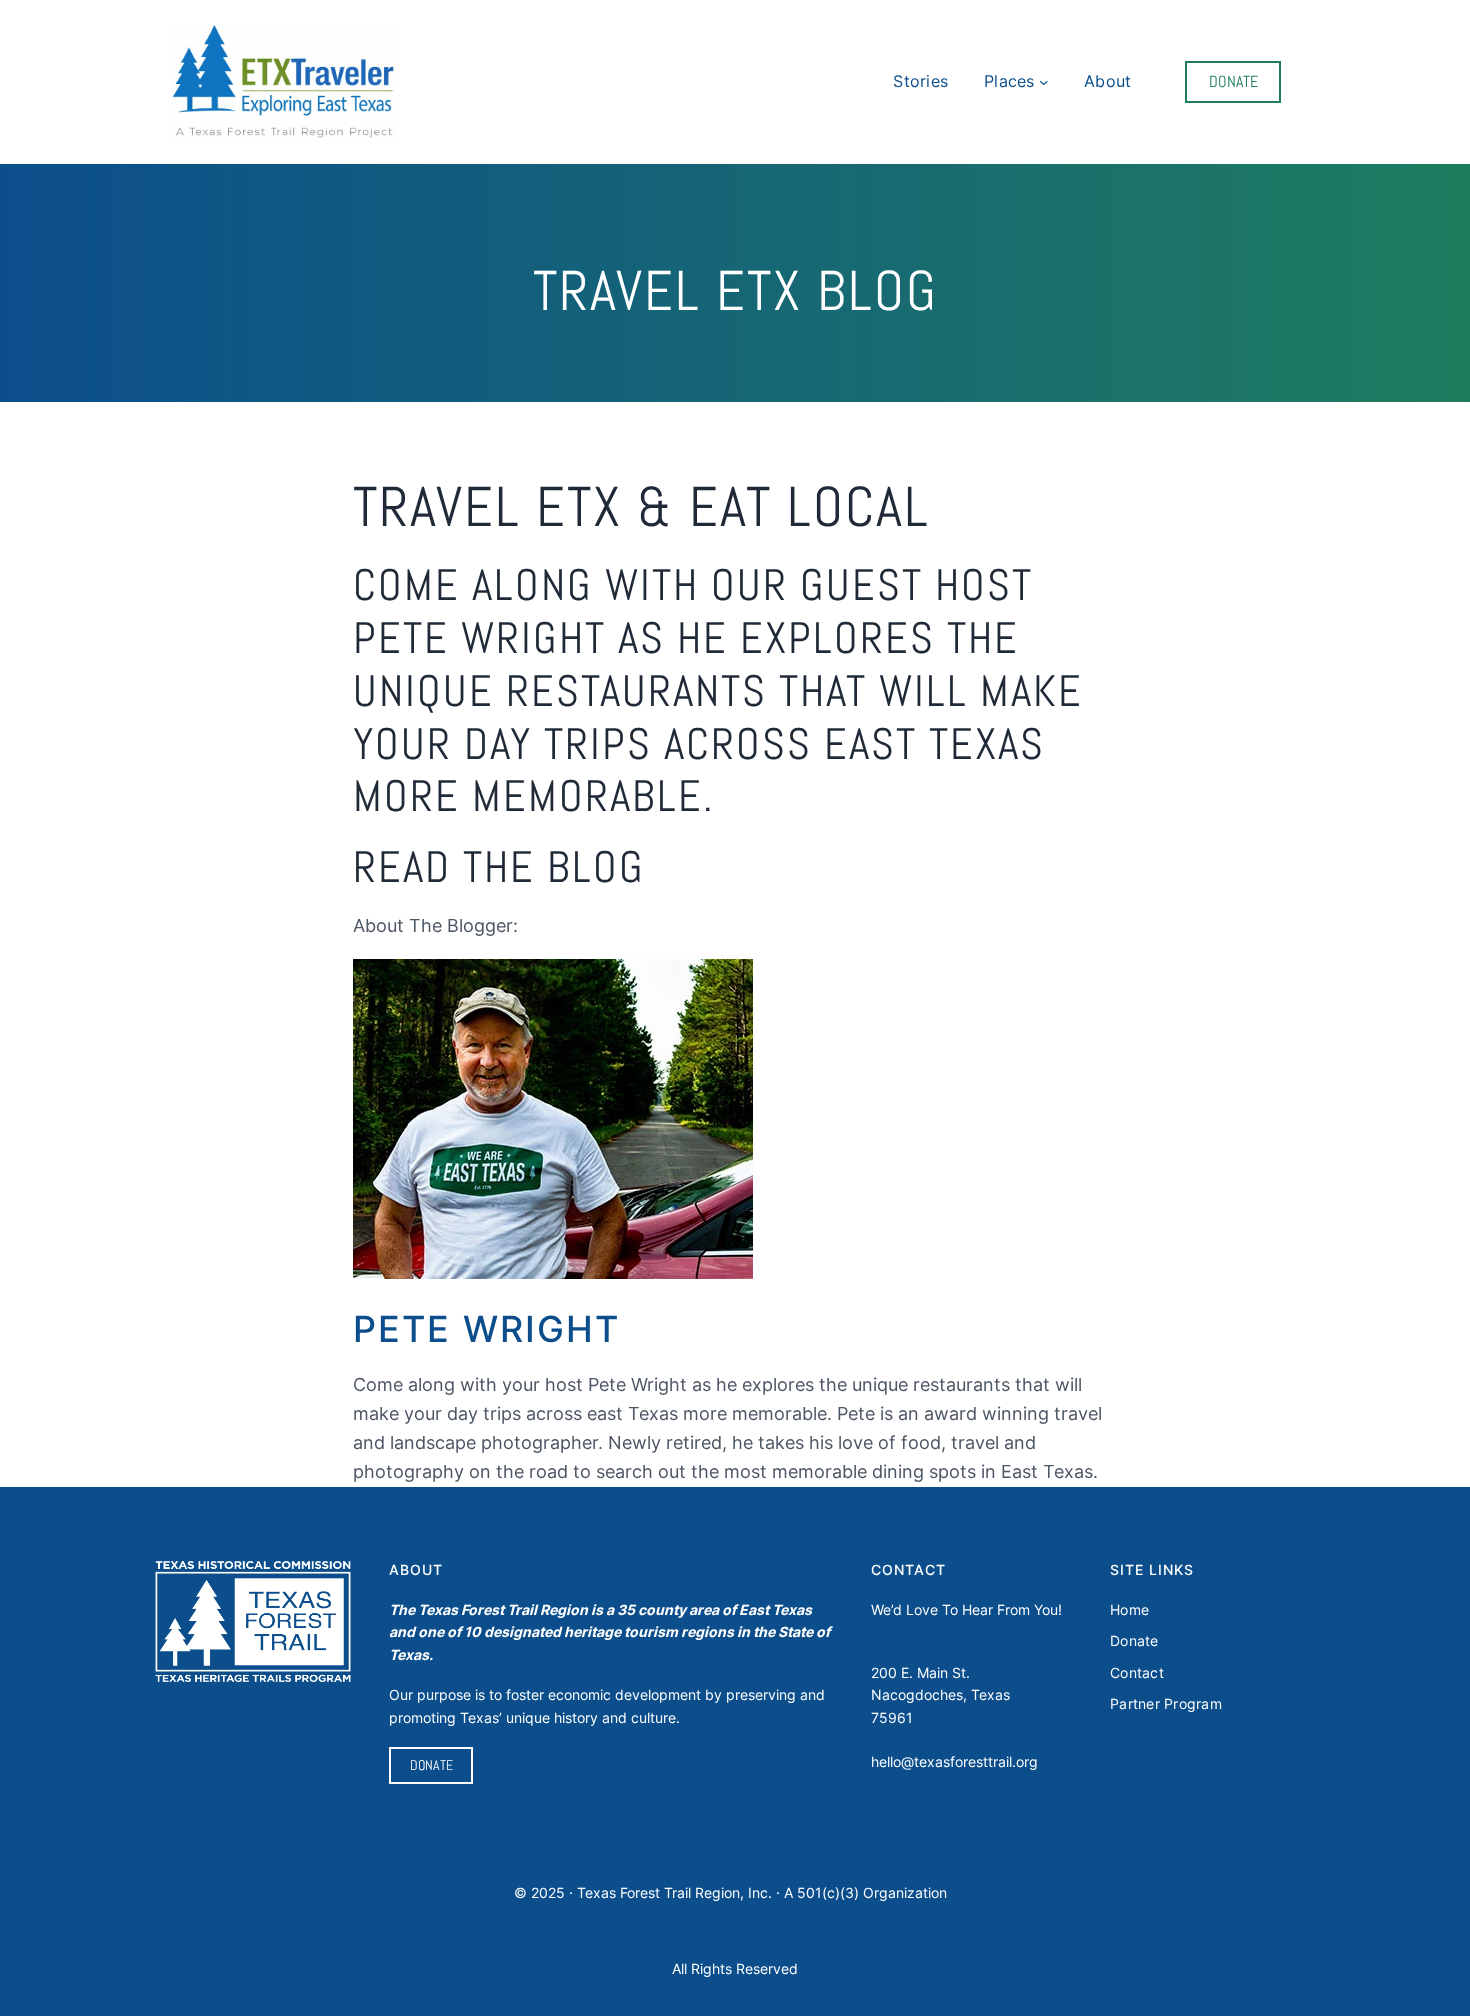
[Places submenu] (1044, 82)
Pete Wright (486, 1329)
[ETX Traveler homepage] (283, 82)
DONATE (1233, 81)
